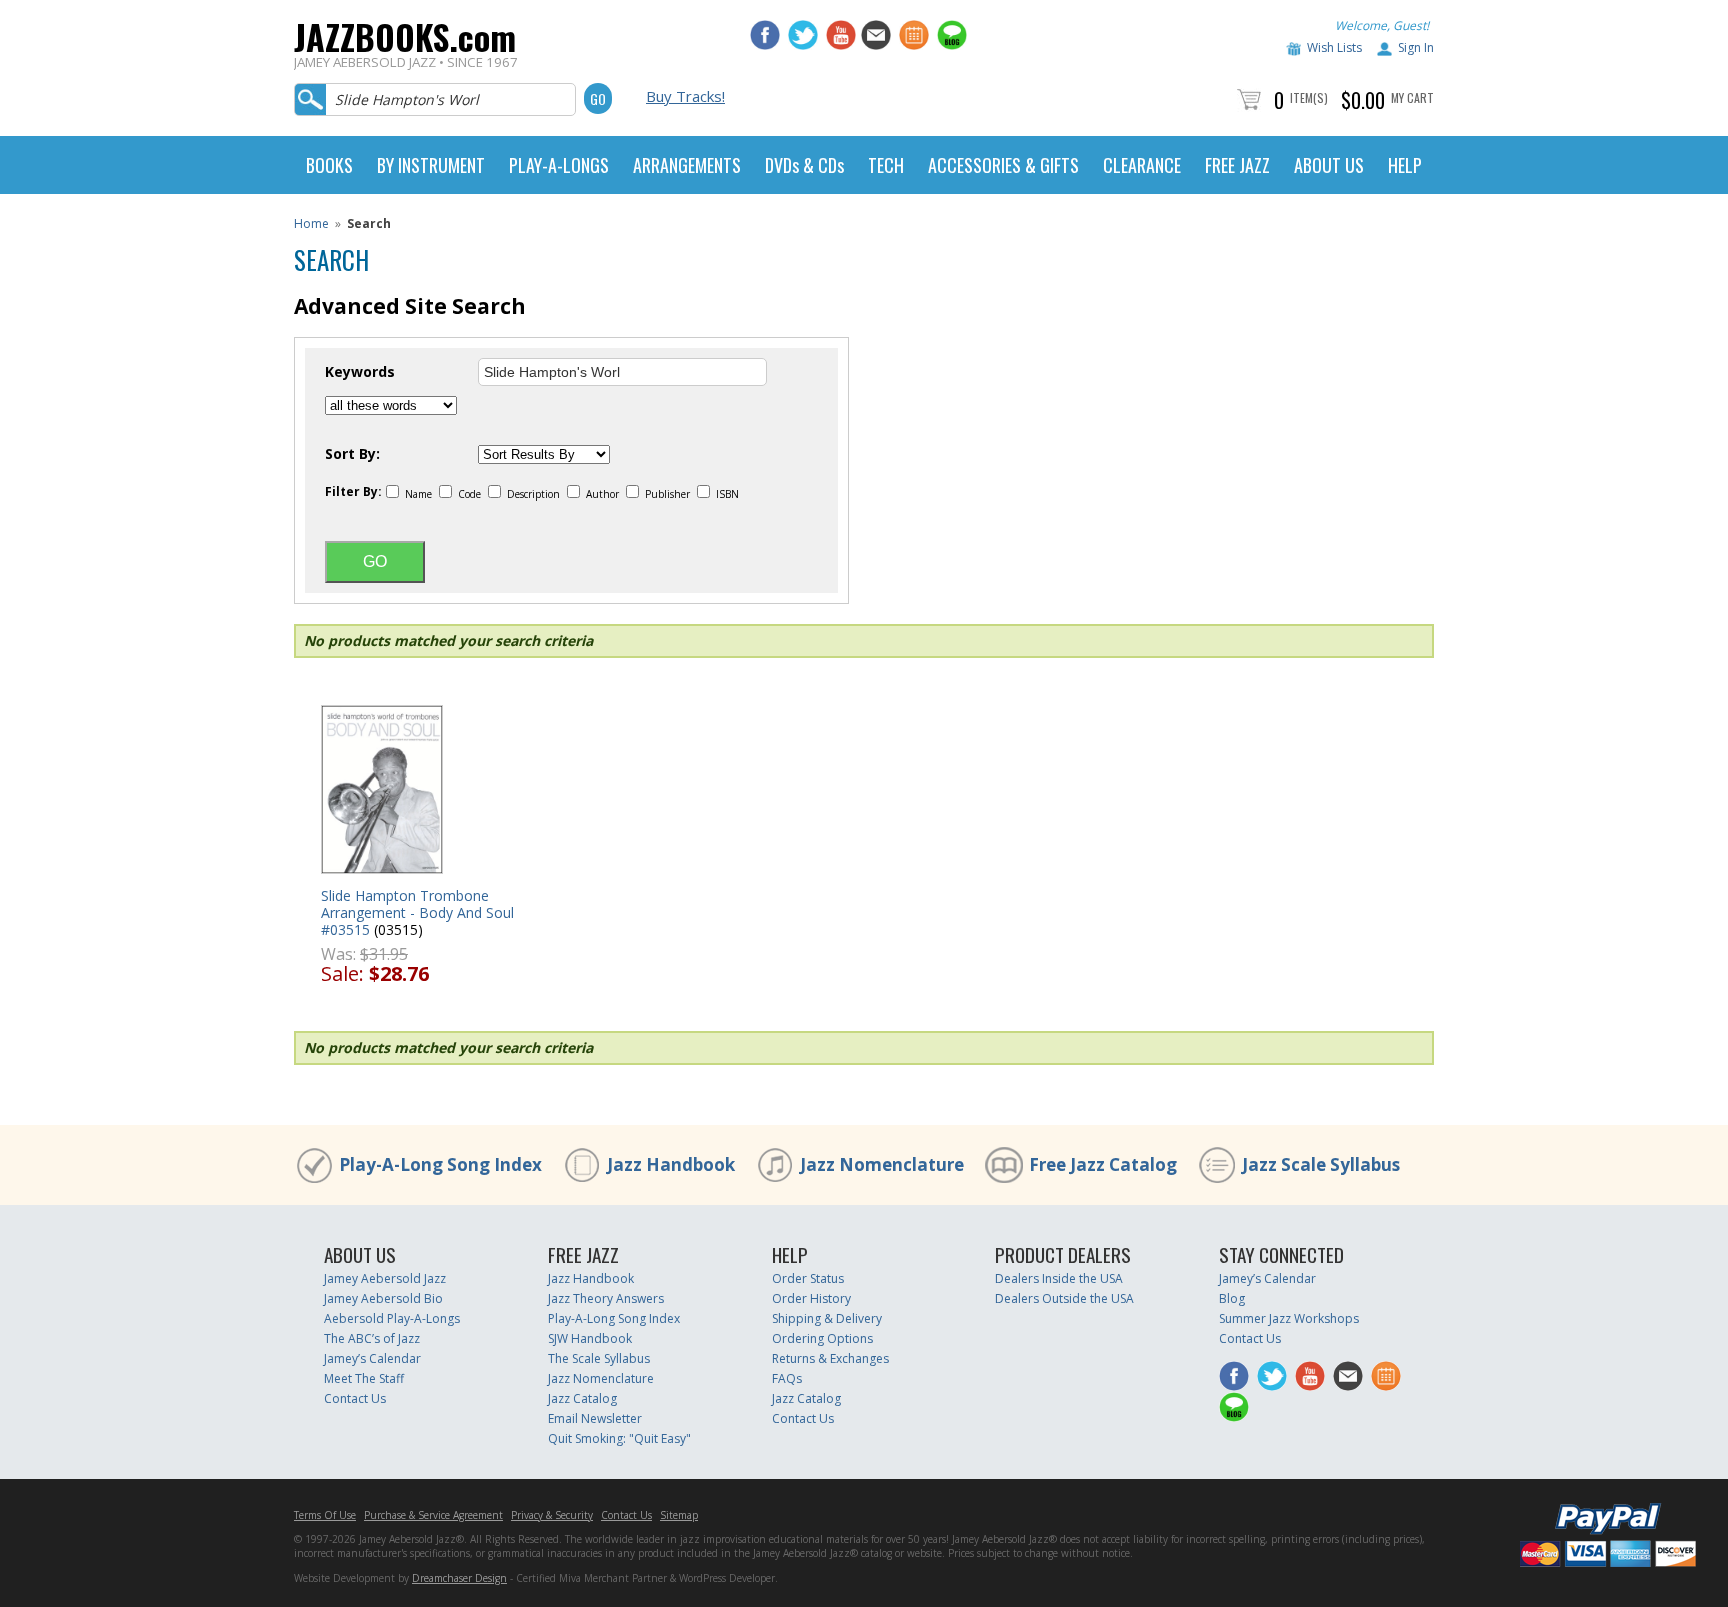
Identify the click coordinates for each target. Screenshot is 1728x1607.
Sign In (1416, 47)
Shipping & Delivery (827, 1318)
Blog (1232, 1298)
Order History (811, 1298)
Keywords (360, 372)
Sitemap (679, 1515)
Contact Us (355, 1398)
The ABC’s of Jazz (372, 1338)
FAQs (787, 1378)
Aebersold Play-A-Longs (392, 1318)
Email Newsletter (595, 1418)
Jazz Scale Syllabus (1321, 1164)
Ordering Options (822, 1338)
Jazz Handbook (671, 1164)
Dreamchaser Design (459, 1578)
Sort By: (352, 454)
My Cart (1412, 97)
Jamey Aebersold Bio (383, 1298)
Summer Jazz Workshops (1289, 1318)
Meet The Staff (364, 1378)
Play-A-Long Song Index (440, 1164)
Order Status (808, 1278)
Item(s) (1309, 97)
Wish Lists (1334, 47)
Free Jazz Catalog (1103, 1164)
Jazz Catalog (582, 1398)
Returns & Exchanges (830, 1358)
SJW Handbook (590, 1338)
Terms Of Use (325, 1515)
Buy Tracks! (685, 96)
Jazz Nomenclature (882, 1164)
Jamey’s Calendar (372, 1358)
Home (311, 223)
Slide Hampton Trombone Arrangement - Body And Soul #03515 (417, 912)
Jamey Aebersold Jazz (385, 1278)
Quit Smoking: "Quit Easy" (619, 1438)
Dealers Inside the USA (1059, 1278)
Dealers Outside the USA (1064, 1298)
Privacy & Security (552, 1515)
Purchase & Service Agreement (433, 1515)
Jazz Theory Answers (606, 1298)
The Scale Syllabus (599, 1358)
